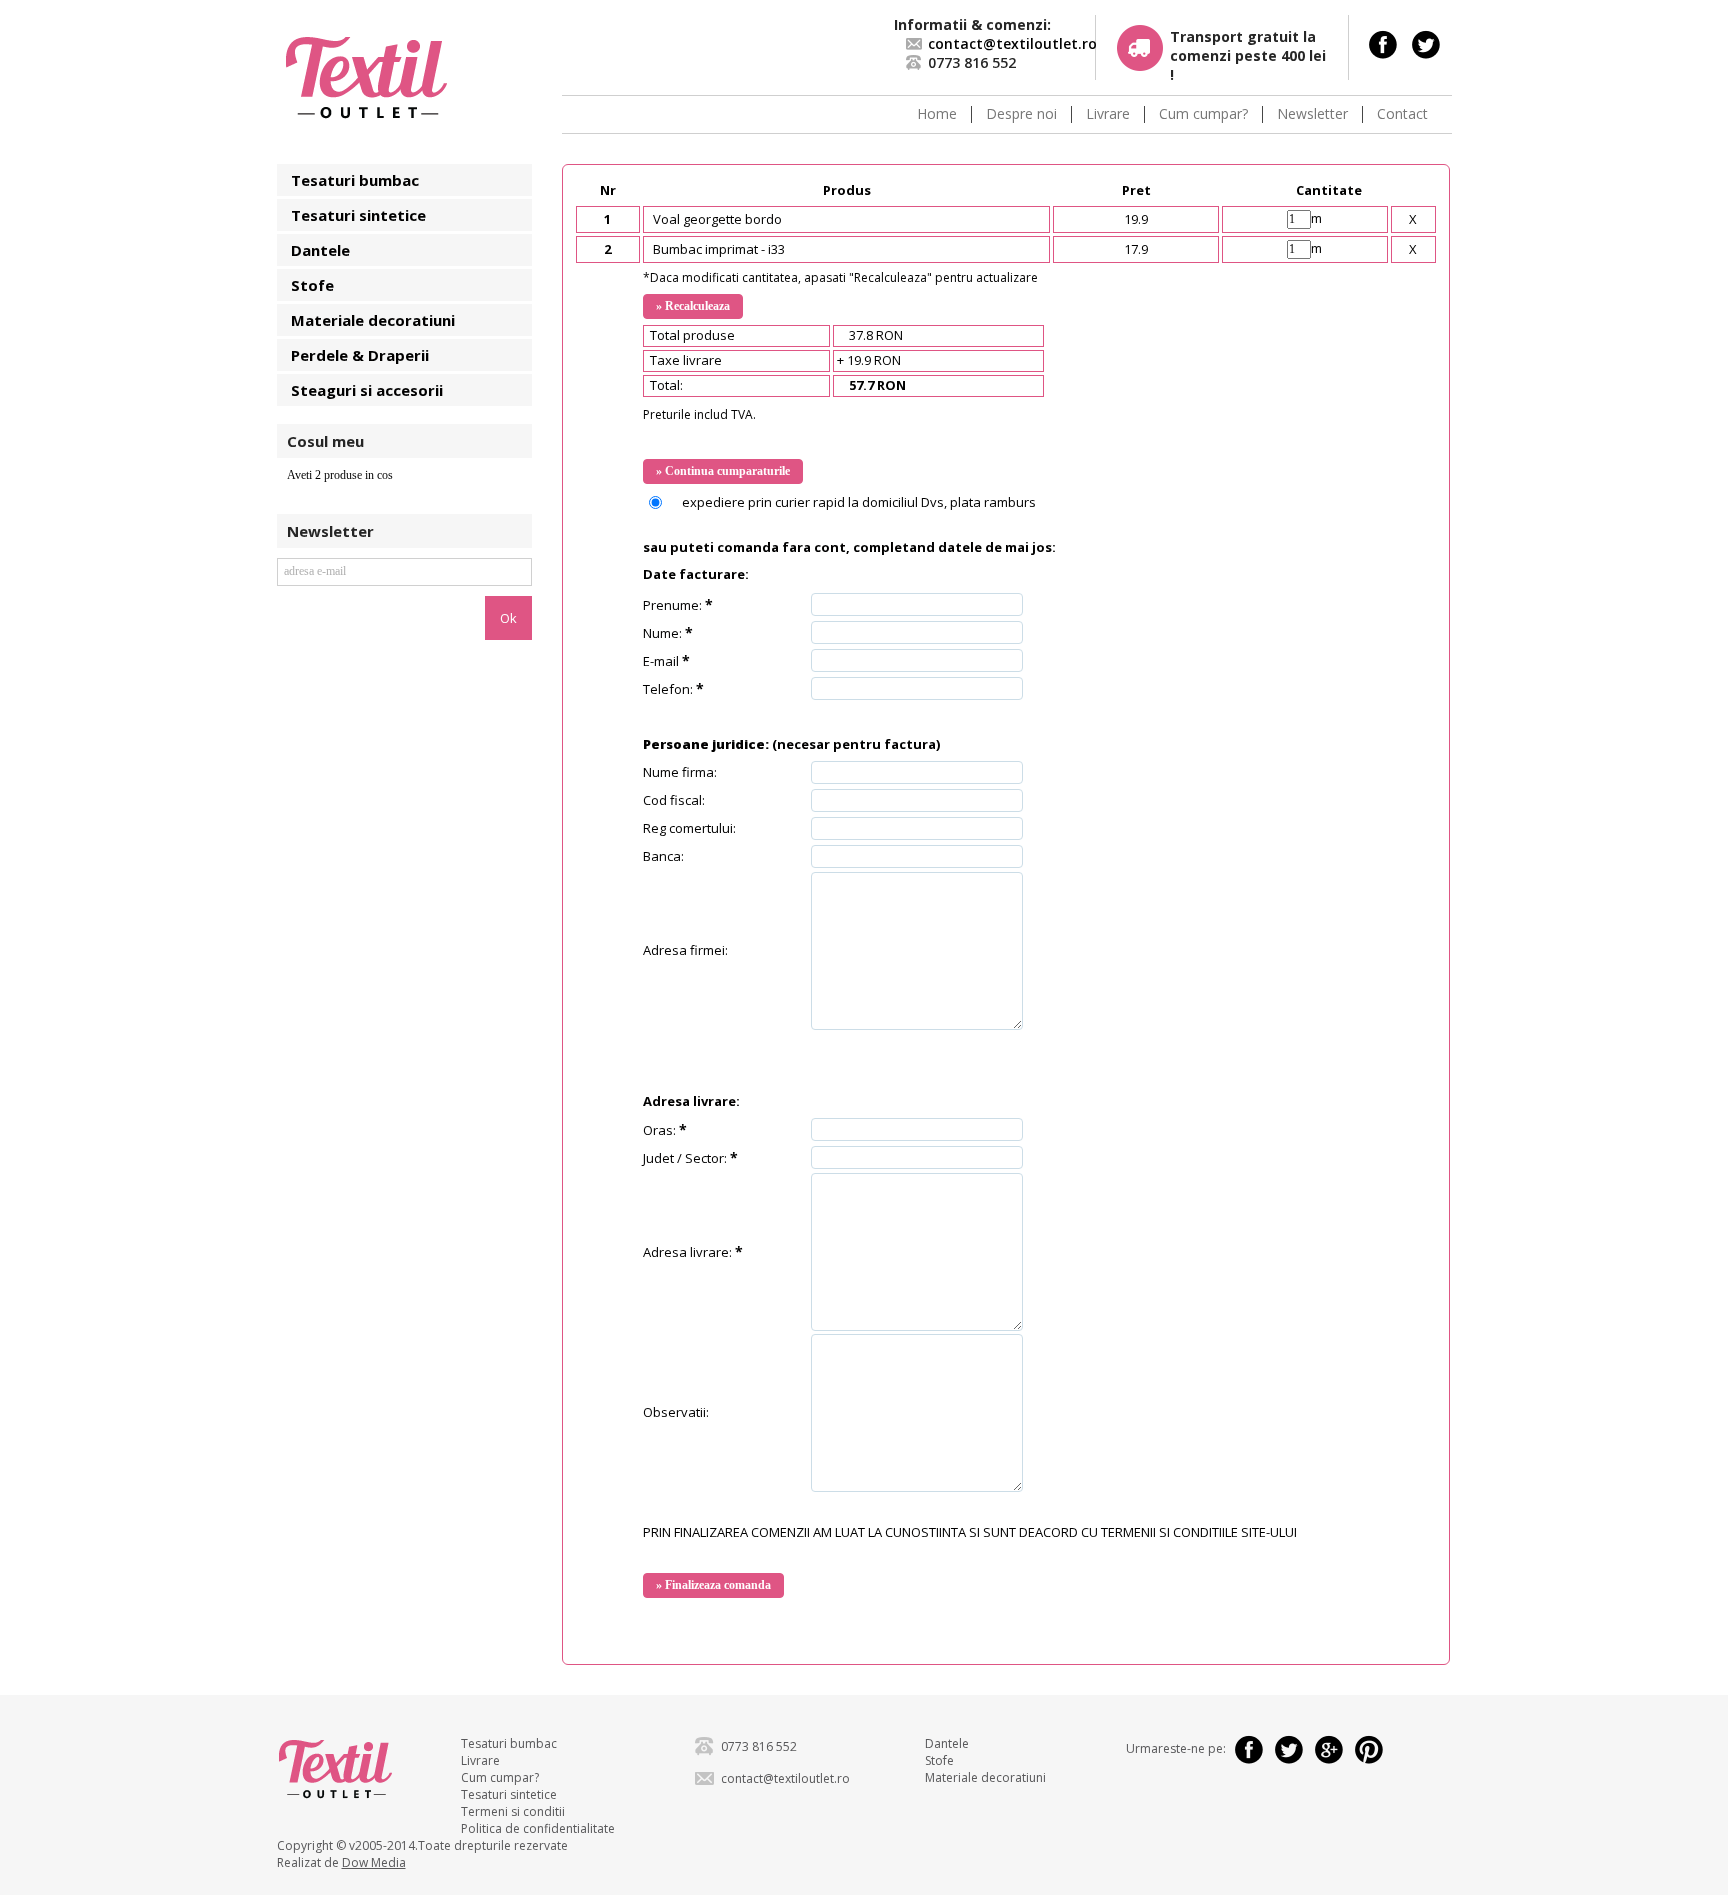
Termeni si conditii (513, 1811)
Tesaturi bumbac (355, 180)
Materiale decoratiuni (373, 320)
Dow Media (374, 1862)
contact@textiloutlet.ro (1012, 43)
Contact (1402, 114)
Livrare (1108, 114)
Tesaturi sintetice (358, 215)
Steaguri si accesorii (367, 390)
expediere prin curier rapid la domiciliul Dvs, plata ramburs (859, 502)
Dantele (320, 250)
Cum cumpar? (1203, 114)
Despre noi (1021, 114)
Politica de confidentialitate (538, 1828)
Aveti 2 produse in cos (340, 475)
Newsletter (1312, 114)
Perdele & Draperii (360, 355)
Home (937, 114)
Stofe (312, 285)
